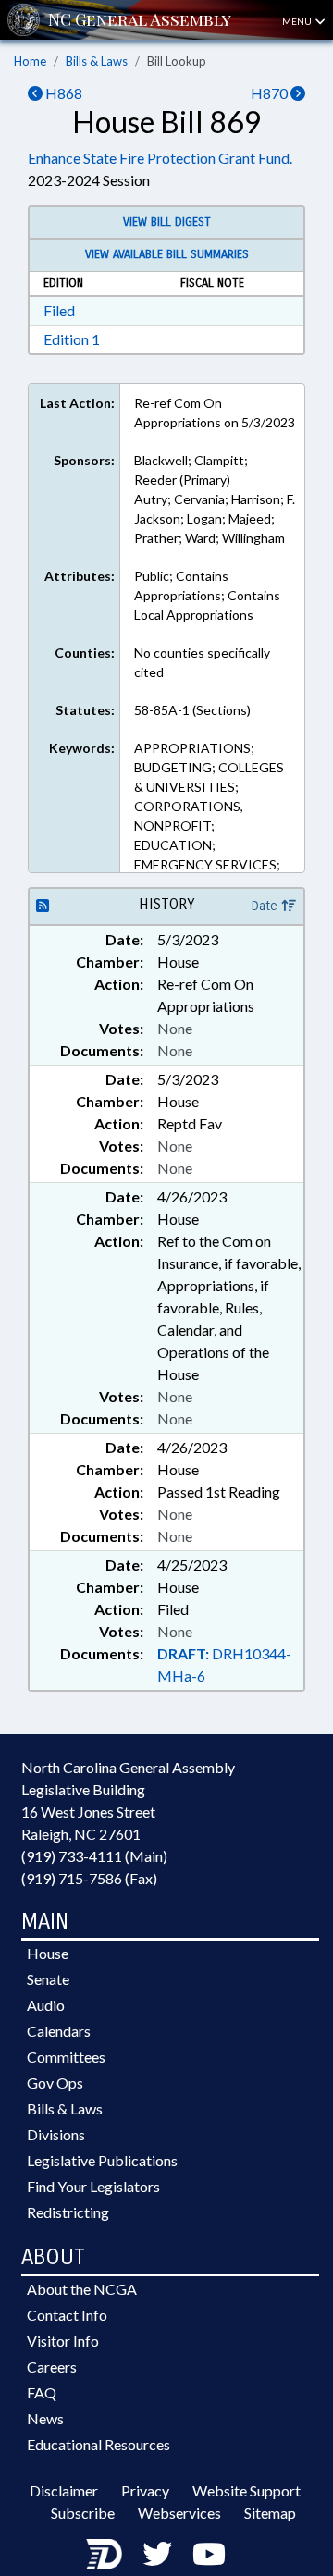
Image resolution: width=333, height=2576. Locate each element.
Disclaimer (64, 2490)
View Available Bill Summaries (167, 254)
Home (30, 61)
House (48, 1953)
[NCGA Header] (140, 20)
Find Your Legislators (93, 2186)
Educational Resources (99, 2444)
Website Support (247, 2490)
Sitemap (270, 2513)
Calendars (59, 2031)
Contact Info (67, 2315)
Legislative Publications (102, 2160)
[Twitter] (157, 2553)
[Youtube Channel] (209, 2553)
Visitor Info (63, 2341)
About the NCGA (82, 2289)
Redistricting (68, 2212)
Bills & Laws (97, 61)
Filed (59, 310)
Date (266, 906)
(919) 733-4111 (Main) (94, 1856)
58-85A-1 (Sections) (192, 710)
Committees (66, 2057)
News (45, 2418)
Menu (298, 21)
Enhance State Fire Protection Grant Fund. (160, 158)
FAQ (42, 2392)
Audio (46, 2005)
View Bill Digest (167, 222)
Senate (48, 1979)
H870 (271, 93)
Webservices (179, 2513)
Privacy (145, 2490)
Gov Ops (55, 2083)
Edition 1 (72, 339)
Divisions (56, 2134)
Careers (52, 2366)
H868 (62, 93)
